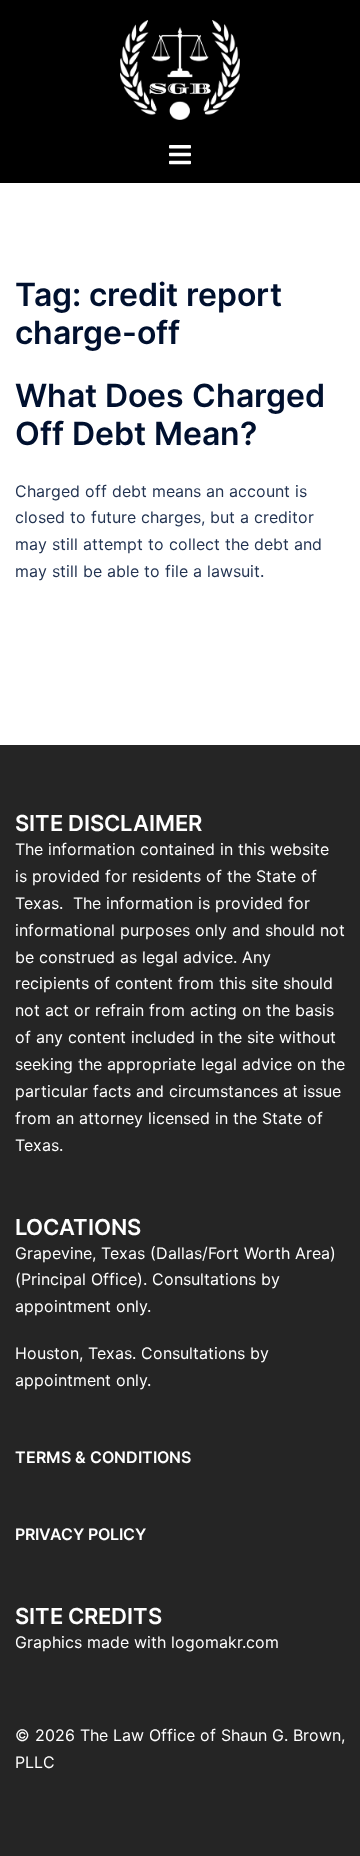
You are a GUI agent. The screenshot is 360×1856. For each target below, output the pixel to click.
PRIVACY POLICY (80, 1534)
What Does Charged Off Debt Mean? (170, 414)
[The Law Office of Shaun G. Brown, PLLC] (179, 68)
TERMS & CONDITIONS (103, 1457)
